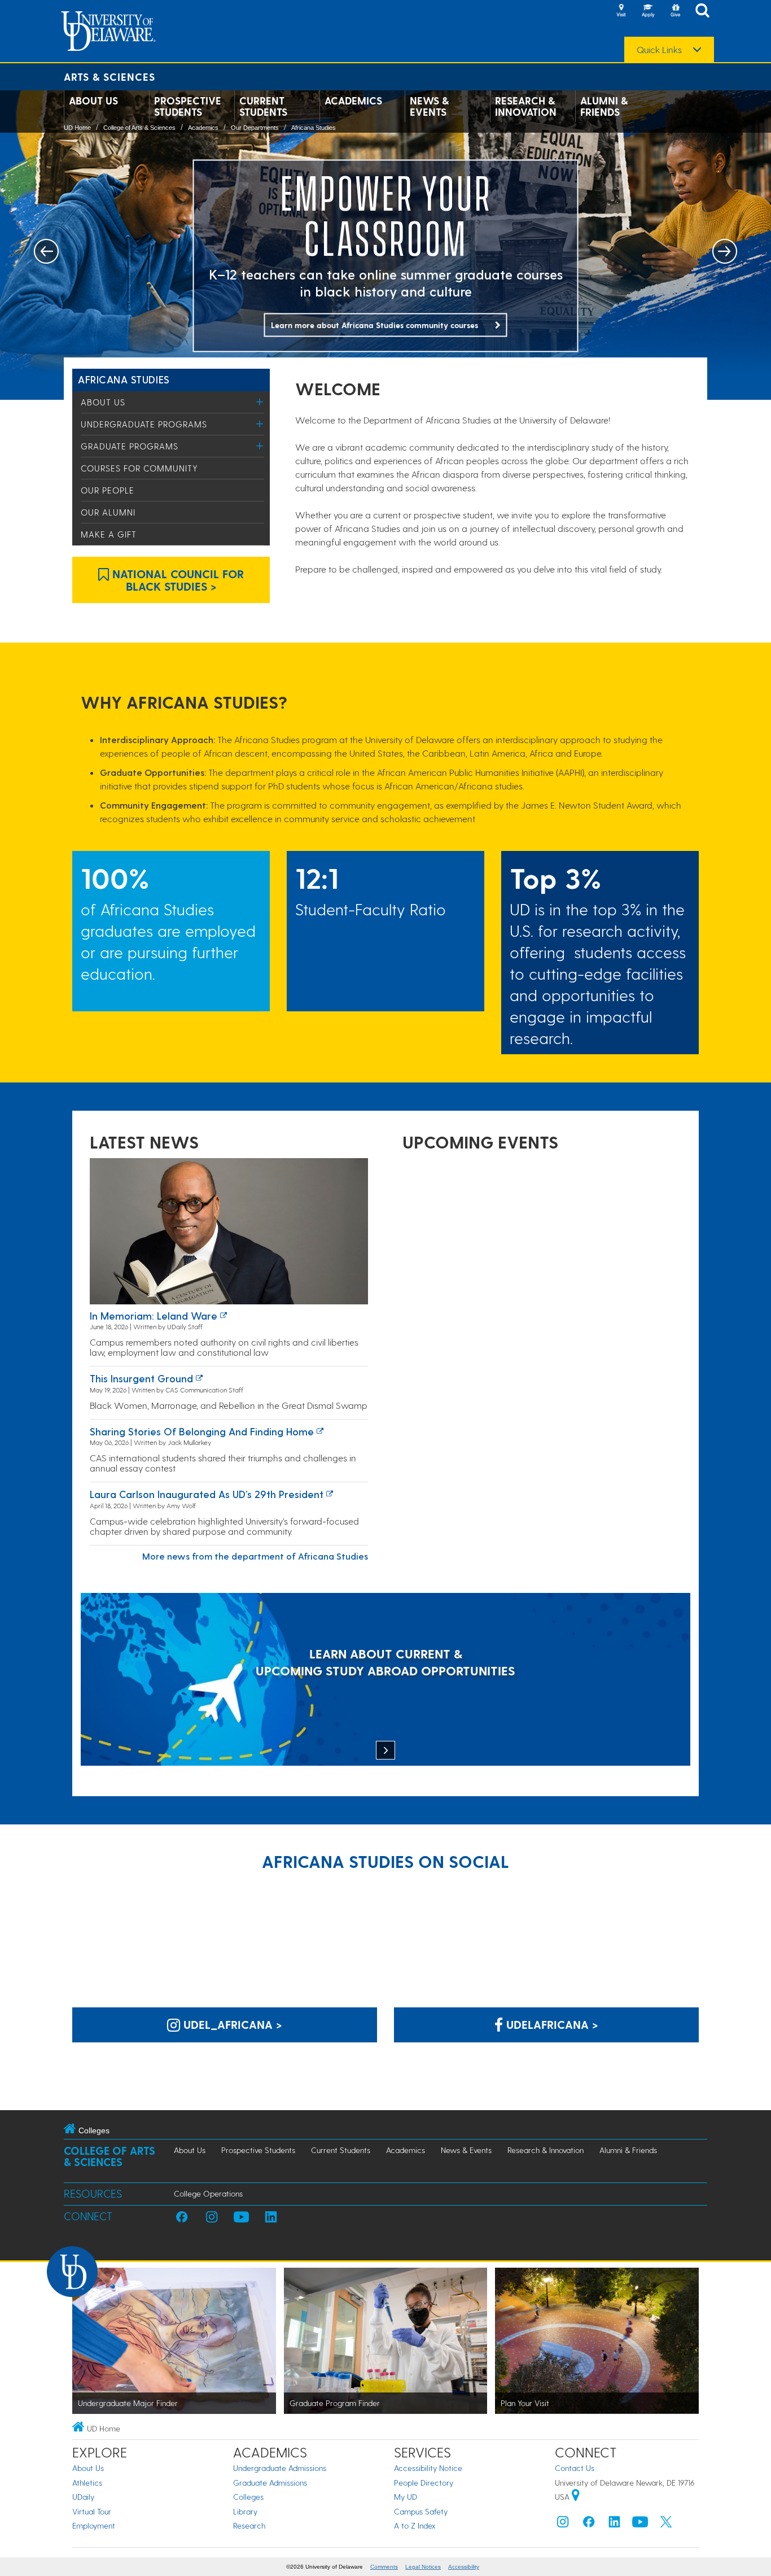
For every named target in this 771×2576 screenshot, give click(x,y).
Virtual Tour (92, 2511)
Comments (384, 2567)
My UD (406, 2497)
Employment (94, 2525)
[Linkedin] (615, 2524)
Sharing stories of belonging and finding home (202, 1431)
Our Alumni (108, 512)
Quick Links (659, 50)
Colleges (248, 2497)
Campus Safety (421, 2511)
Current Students (263, 106)
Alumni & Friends (604, 106)
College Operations (208, 2193)
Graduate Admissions (270, 2483)
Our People (108, 490)
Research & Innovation (526, 106)
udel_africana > (231, 2024)
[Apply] (648, 11)
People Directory (424, 2483)
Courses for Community (139, 468)
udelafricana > (551, 2024)
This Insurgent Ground (141, 1378)
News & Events (429, 106)
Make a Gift (109, 534)
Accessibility (464, 2567)
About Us (93, 101)
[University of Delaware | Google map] (576, 2497)
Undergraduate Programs (144, 424)
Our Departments (255, 128)
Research (249, 2525)
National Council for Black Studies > (176, 580)
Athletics (87, 2483)
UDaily (83, 2497)
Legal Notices (423, 2567)
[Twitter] (666, 2524)
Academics (353, 101)
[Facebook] (589, 2524)
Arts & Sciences (109, 77)
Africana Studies (314, 128)
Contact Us (575, 2468)
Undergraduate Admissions (280, 2468)
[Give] (675, 11)
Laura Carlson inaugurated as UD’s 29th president (207, 1494)
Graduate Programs (130, 446)
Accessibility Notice (428, 2468)
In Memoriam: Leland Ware (154, 1315)
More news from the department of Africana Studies (255, 1556)
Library (245, 2511)
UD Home (77, 128)
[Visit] (621, 11)
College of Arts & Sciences (139, 128)
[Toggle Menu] (260, 402)
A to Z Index (415, 2525)
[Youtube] (640, 2524)
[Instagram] (563, 2524)
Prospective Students (188, 106)
